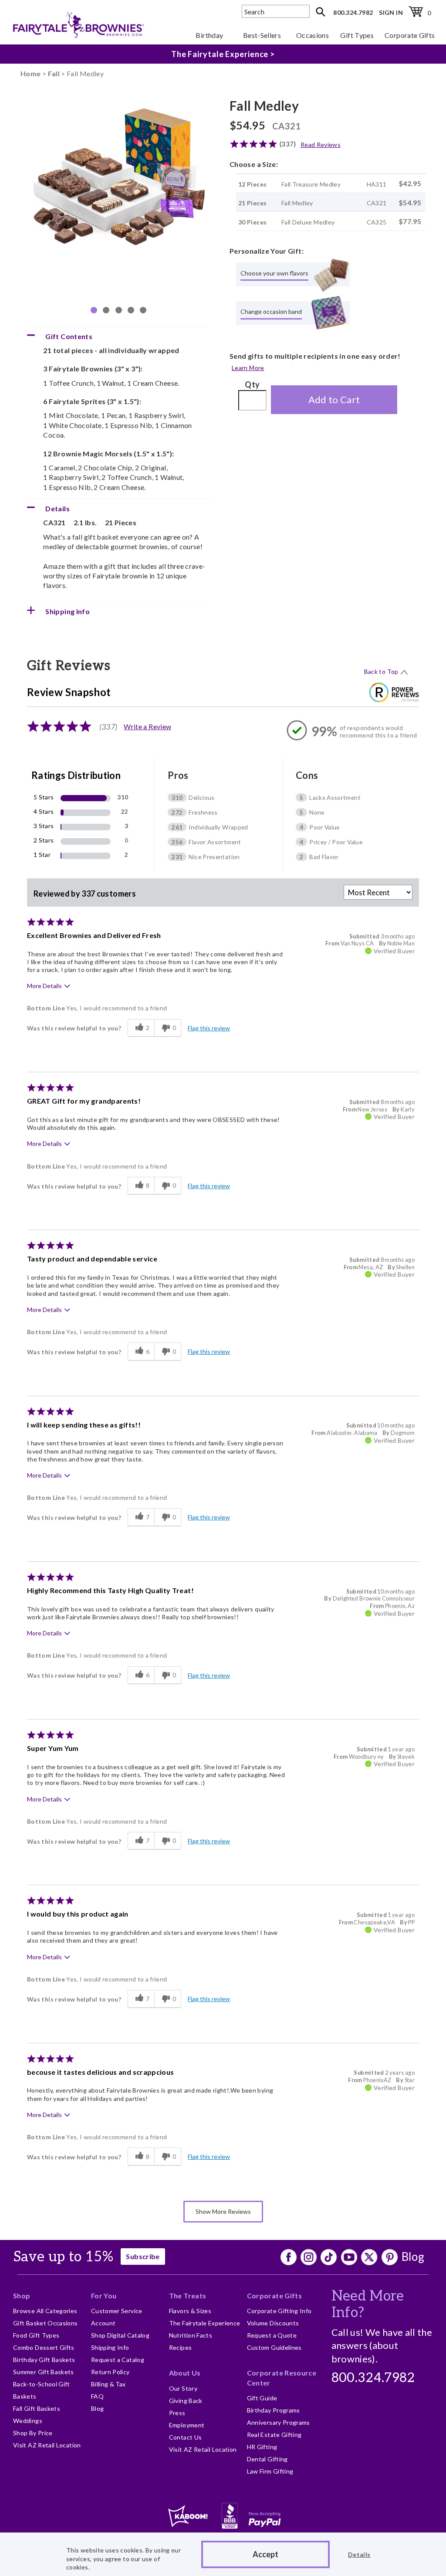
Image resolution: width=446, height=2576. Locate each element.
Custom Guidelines (274, 2347)
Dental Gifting (267, 2459)
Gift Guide (262, 2398)
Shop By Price (33, 2433)
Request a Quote (272, 2335)
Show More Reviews (223, 2211)
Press (177, 2413)
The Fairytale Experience (205, 2323)
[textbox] (276, 11)
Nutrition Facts (191, 2335)
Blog (413, 2257)
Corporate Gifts (410, 35)
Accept (265, 2554)
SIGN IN (391, 12)
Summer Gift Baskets (44, 2372)
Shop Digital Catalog (120, 2335)
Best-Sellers (262, 35)
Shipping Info (110, 2347)
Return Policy (110, 2372)
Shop (22, 2296)
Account (103, 2323)
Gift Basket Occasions (46, 2323)
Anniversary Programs (279, 2422)
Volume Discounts (273, 2323)
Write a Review (147, 726)
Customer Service (117, 2311)
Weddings (28, 2421)
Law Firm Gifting (270, 2471)
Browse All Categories (45, 2311)
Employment (187, 2425)
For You (104, 2296)
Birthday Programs (274, 2410)
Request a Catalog (118, 2360)
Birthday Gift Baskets (44, 2360)
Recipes (181, 2347)
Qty (252, 384)
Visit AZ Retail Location (47, 2445)
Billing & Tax (108, 2384)
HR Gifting (262, 2447)
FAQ (97, 2396)
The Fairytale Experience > (223, 54)
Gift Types (357, 35)
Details (359, 2554)
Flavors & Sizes (190, 2311)
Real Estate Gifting (274, 2435)
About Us (185, 2373)
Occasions (313, 35)
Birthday (209, 35)
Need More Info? (368, 2304)
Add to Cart (334, 399)
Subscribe (143, 2256)
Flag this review (209, 1028)
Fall (54, 73)
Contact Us (186, 2437)
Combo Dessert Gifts (44, 2347)
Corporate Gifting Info (279, 2311)
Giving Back (186, 2401)
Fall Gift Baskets (37, 2408)
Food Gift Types (36, 2335)
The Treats (188, 2296)
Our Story (183, 2388)
